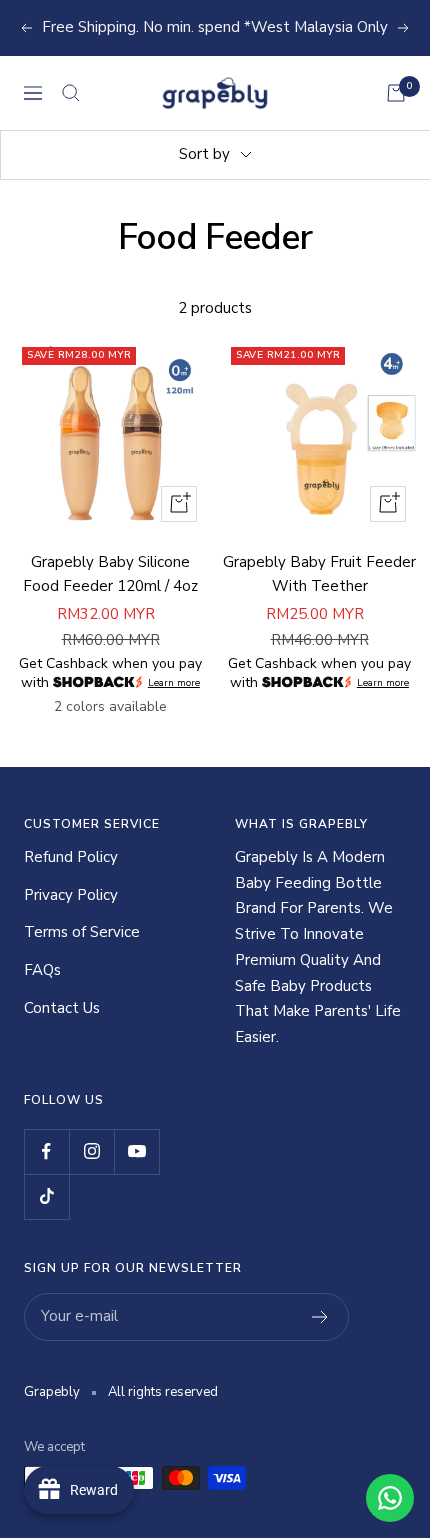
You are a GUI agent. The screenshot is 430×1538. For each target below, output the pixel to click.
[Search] (71, 93)
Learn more (174, 682)
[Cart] (396, 93)
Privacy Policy (71, 895)
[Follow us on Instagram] (91, 1151)
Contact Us (62, 1008)
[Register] (320, 1317)
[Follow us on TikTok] (46, 1196)
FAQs (42, 970)
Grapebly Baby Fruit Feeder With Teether (319, 574)
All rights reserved (163, 1392)
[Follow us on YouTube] (136, 1151)
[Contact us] (390, 1498)
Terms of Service (82, 932)
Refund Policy (71, 857)
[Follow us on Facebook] (46, 1151)
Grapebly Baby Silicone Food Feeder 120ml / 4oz (110, 574)
